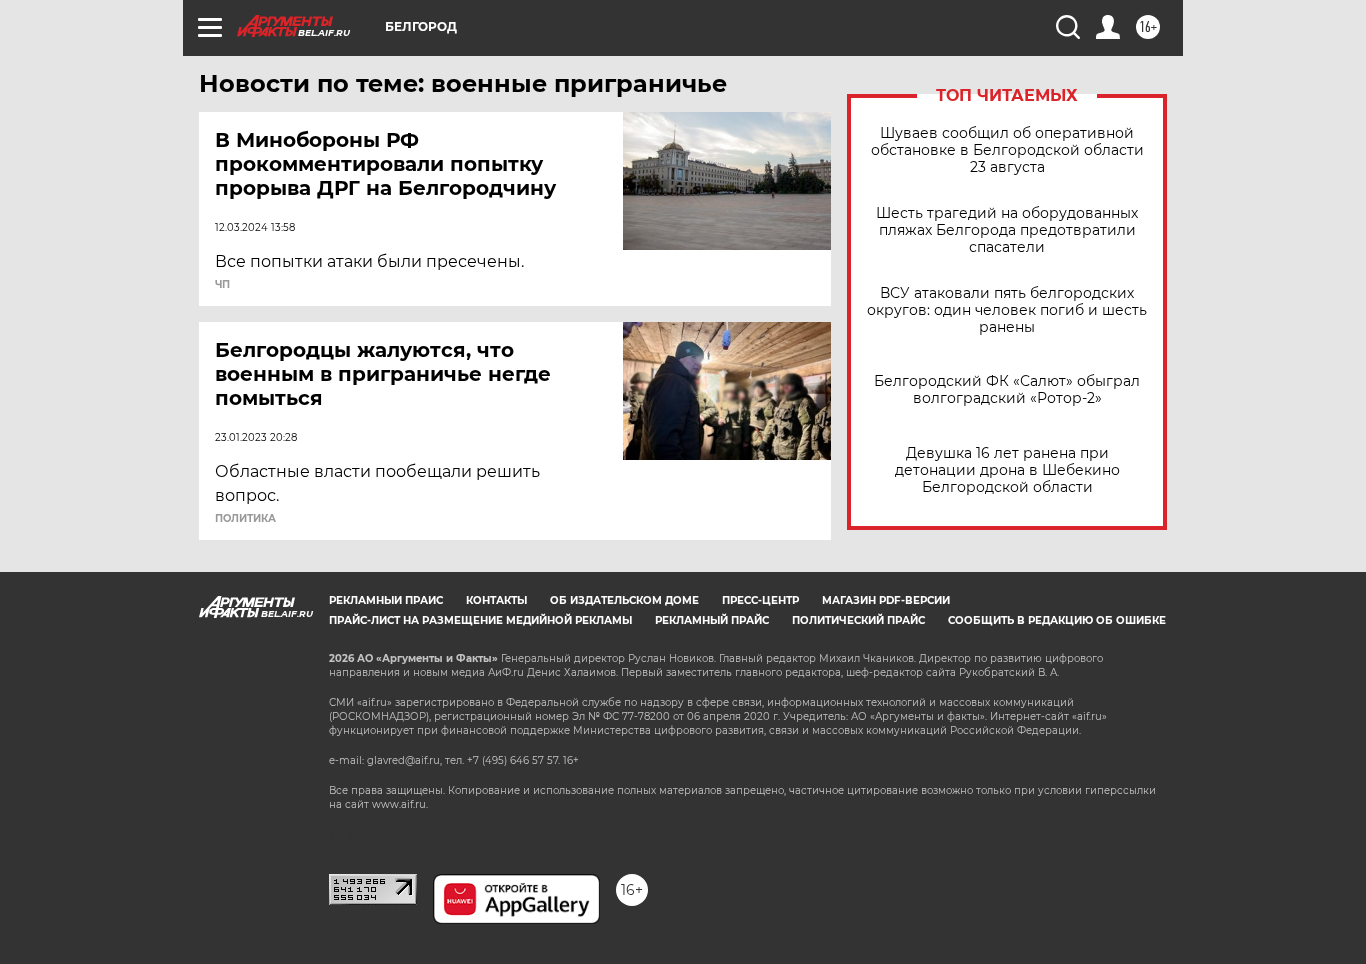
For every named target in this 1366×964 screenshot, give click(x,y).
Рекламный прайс (386, 600)
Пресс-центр (760, 600)
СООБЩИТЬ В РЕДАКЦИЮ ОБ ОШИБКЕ (1057, 620)
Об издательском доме (624, 600)
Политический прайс (858, 620)
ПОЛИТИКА (245, 519)
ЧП (222, 285)
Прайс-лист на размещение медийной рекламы (480, 620)
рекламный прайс (712, 620)
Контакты (496, 600)
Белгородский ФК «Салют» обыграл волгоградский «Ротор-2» (1007, 390)
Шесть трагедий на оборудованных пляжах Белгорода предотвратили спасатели (1007, 230)
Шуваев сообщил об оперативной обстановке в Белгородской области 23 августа (1007, 150)
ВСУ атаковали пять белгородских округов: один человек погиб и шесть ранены (1007, 310)
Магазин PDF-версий (886, 600)
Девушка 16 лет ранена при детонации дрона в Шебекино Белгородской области (1007, 470)
